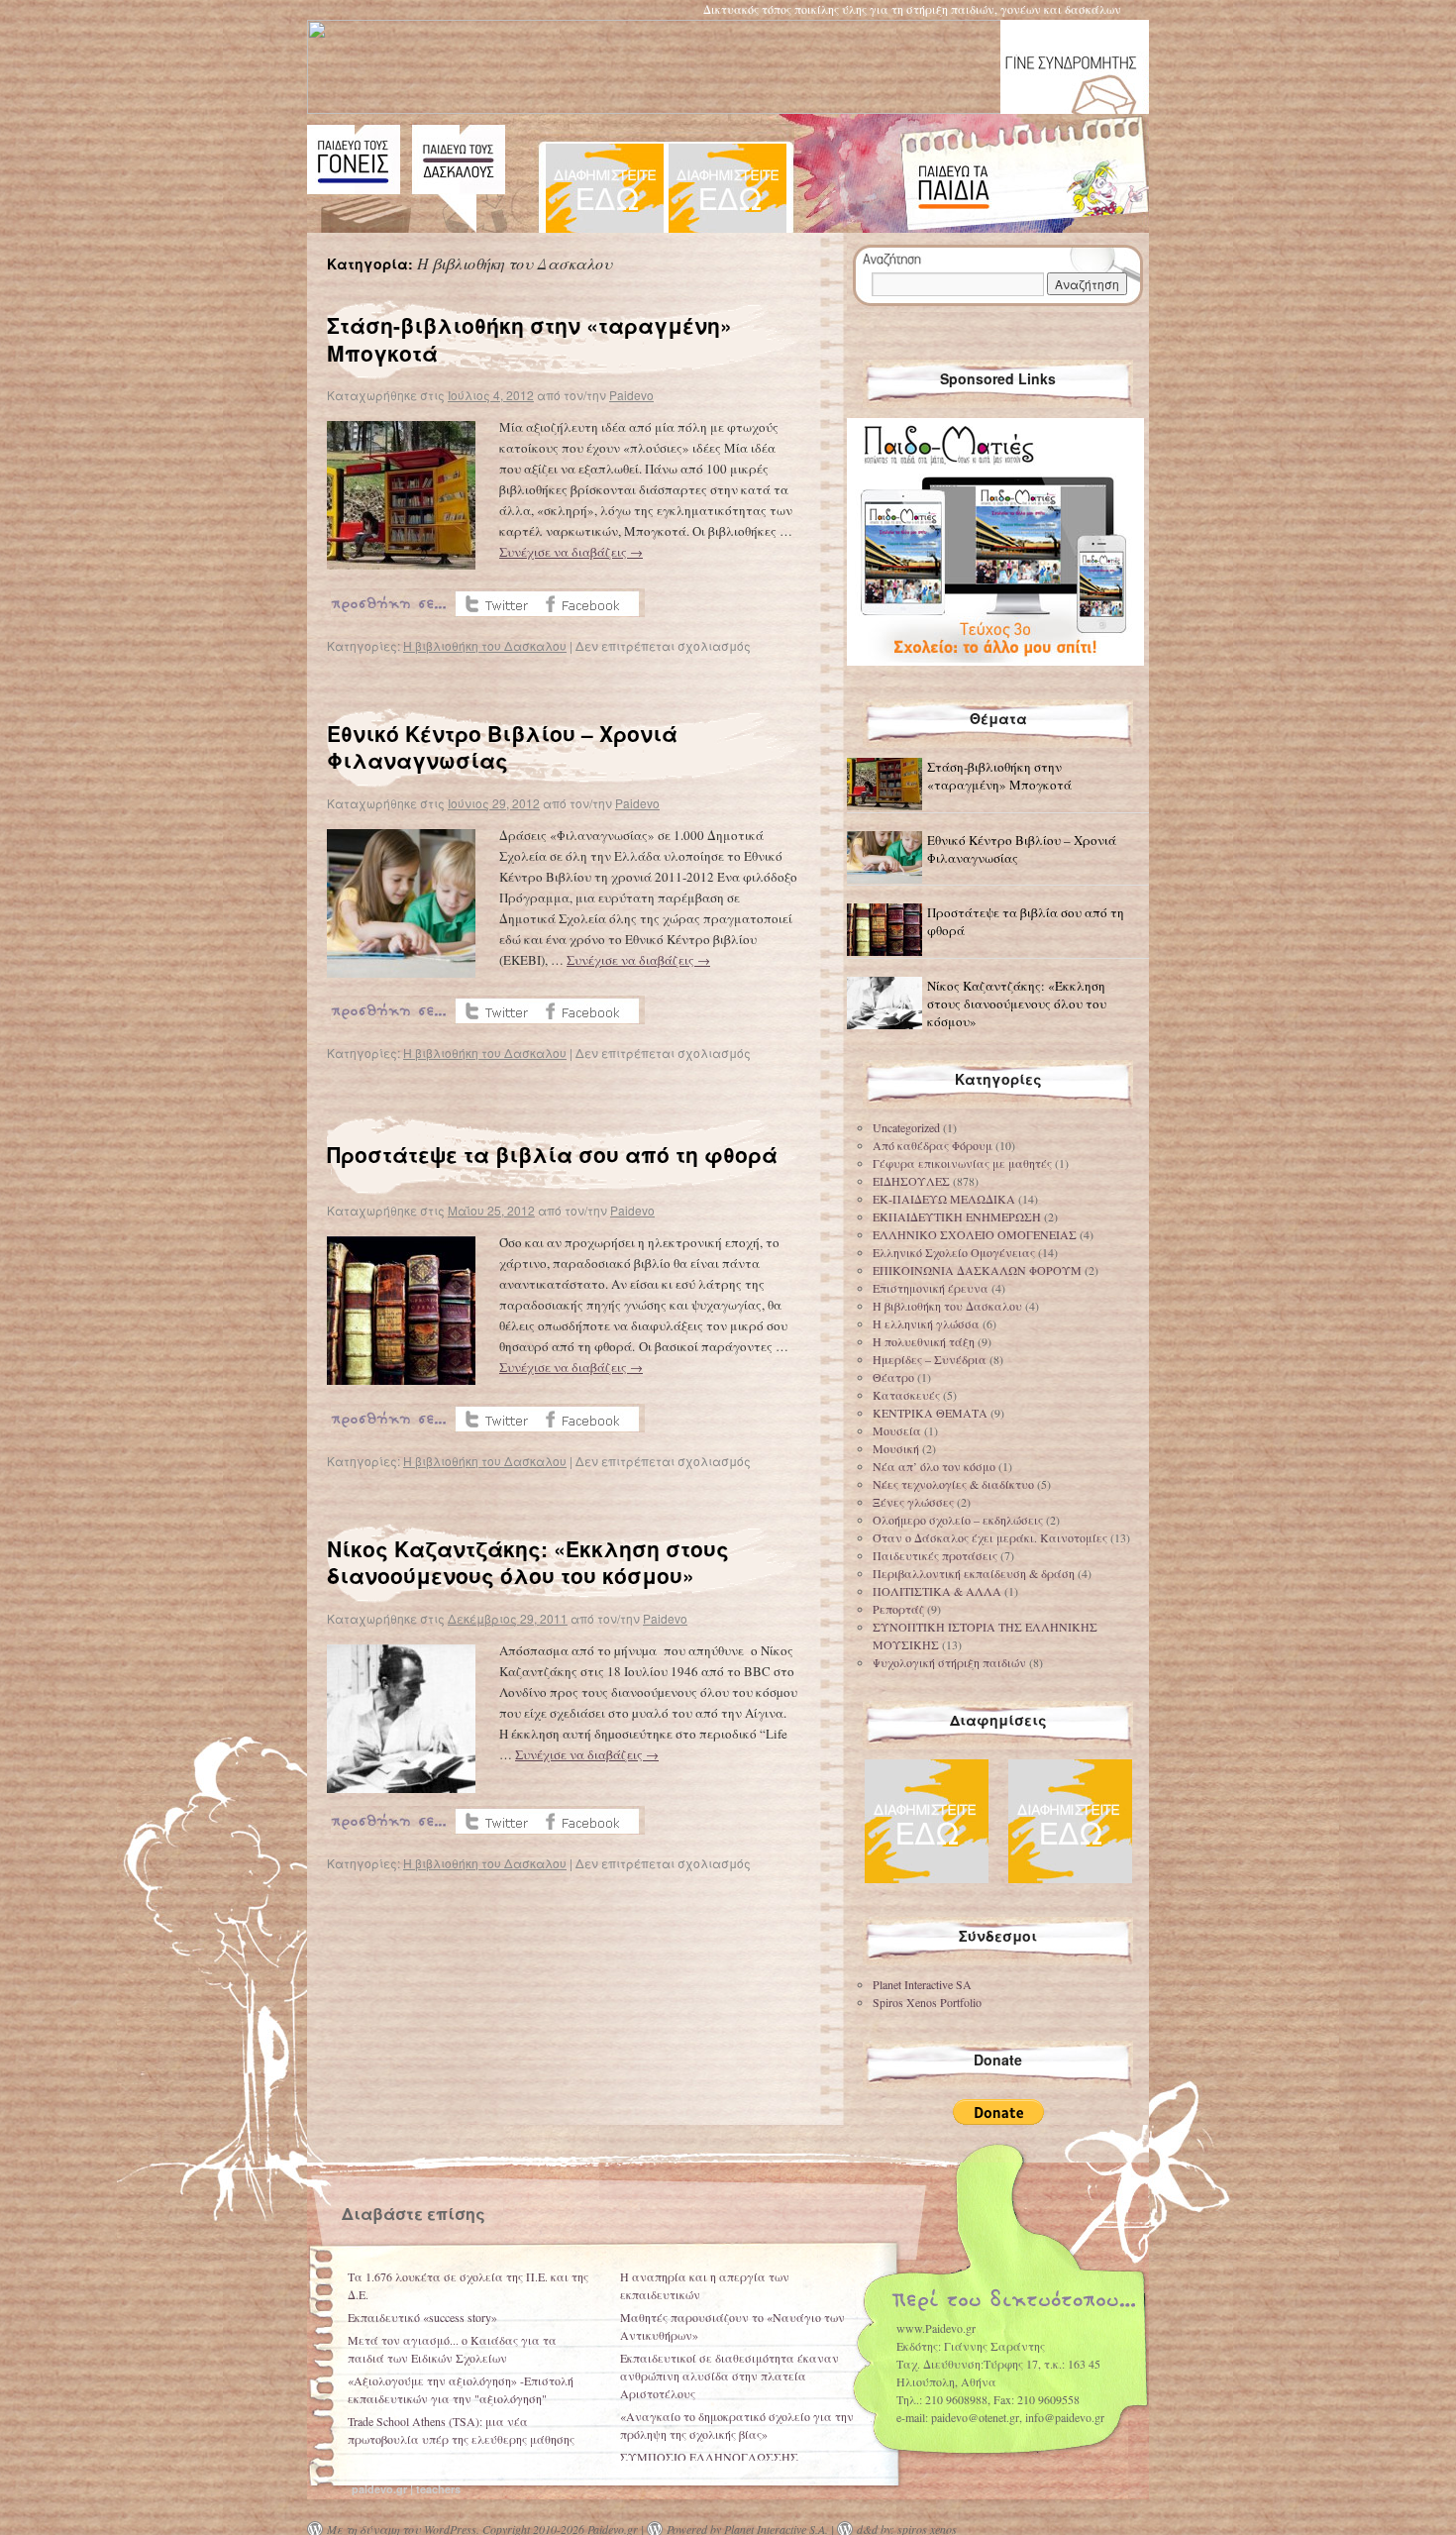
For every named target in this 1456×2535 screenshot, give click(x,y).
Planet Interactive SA (922, 1984)
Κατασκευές (906, 1395)
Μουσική (896, 1448)
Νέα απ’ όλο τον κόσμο (934, 1466)
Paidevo (631, 395)
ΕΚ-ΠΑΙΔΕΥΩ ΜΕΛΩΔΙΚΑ (944, 1199)
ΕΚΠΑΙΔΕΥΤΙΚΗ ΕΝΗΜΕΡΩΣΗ (957, 1216)
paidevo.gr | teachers (406, 2489)
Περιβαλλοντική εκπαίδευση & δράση (974, 1573)
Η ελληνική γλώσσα (926, 1323)
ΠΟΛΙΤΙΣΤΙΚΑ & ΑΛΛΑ (937, 1591)
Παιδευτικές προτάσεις (935, 1555)
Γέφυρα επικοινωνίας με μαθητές (962, 1163)
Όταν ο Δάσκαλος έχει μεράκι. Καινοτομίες (990, 1537)
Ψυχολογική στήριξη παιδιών (949, 1662)
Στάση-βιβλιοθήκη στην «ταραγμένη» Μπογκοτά (529, 338)
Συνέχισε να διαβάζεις (571, 552)
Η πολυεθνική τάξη (924, 1341)
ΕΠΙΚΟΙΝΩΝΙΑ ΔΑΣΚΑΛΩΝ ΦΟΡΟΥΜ (977, 1270)
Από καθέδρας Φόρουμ (933, 1145)
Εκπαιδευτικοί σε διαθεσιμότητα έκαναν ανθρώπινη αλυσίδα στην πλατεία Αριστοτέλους (729, 2376)
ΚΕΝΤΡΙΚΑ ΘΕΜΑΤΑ (930, 1413)
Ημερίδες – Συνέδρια (930, 1359)
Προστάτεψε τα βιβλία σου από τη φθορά (552, 1154)
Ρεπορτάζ (898, 1609)
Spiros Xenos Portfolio (927, 2002)
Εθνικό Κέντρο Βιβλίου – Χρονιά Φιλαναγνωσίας (502, 746)
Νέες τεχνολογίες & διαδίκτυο (953, 1484)
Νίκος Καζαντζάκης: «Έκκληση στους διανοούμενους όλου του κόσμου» (528, 1562)
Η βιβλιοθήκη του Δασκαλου (485, 645)
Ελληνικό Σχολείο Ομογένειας (954, 1252)
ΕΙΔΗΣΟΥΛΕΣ (911, 1181)
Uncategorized (906, 1127)
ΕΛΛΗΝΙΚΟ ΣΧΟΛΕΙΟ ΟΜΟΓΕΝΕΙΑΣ (975, 1234)
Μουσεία (897, 1430)
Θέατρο (893, 1377)
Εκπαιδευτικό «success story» (422, 2317)
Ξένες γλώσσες (913, 1502)
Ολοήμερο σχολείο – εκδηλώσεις (958, 1520)
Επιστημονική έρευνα (931, 1288)
